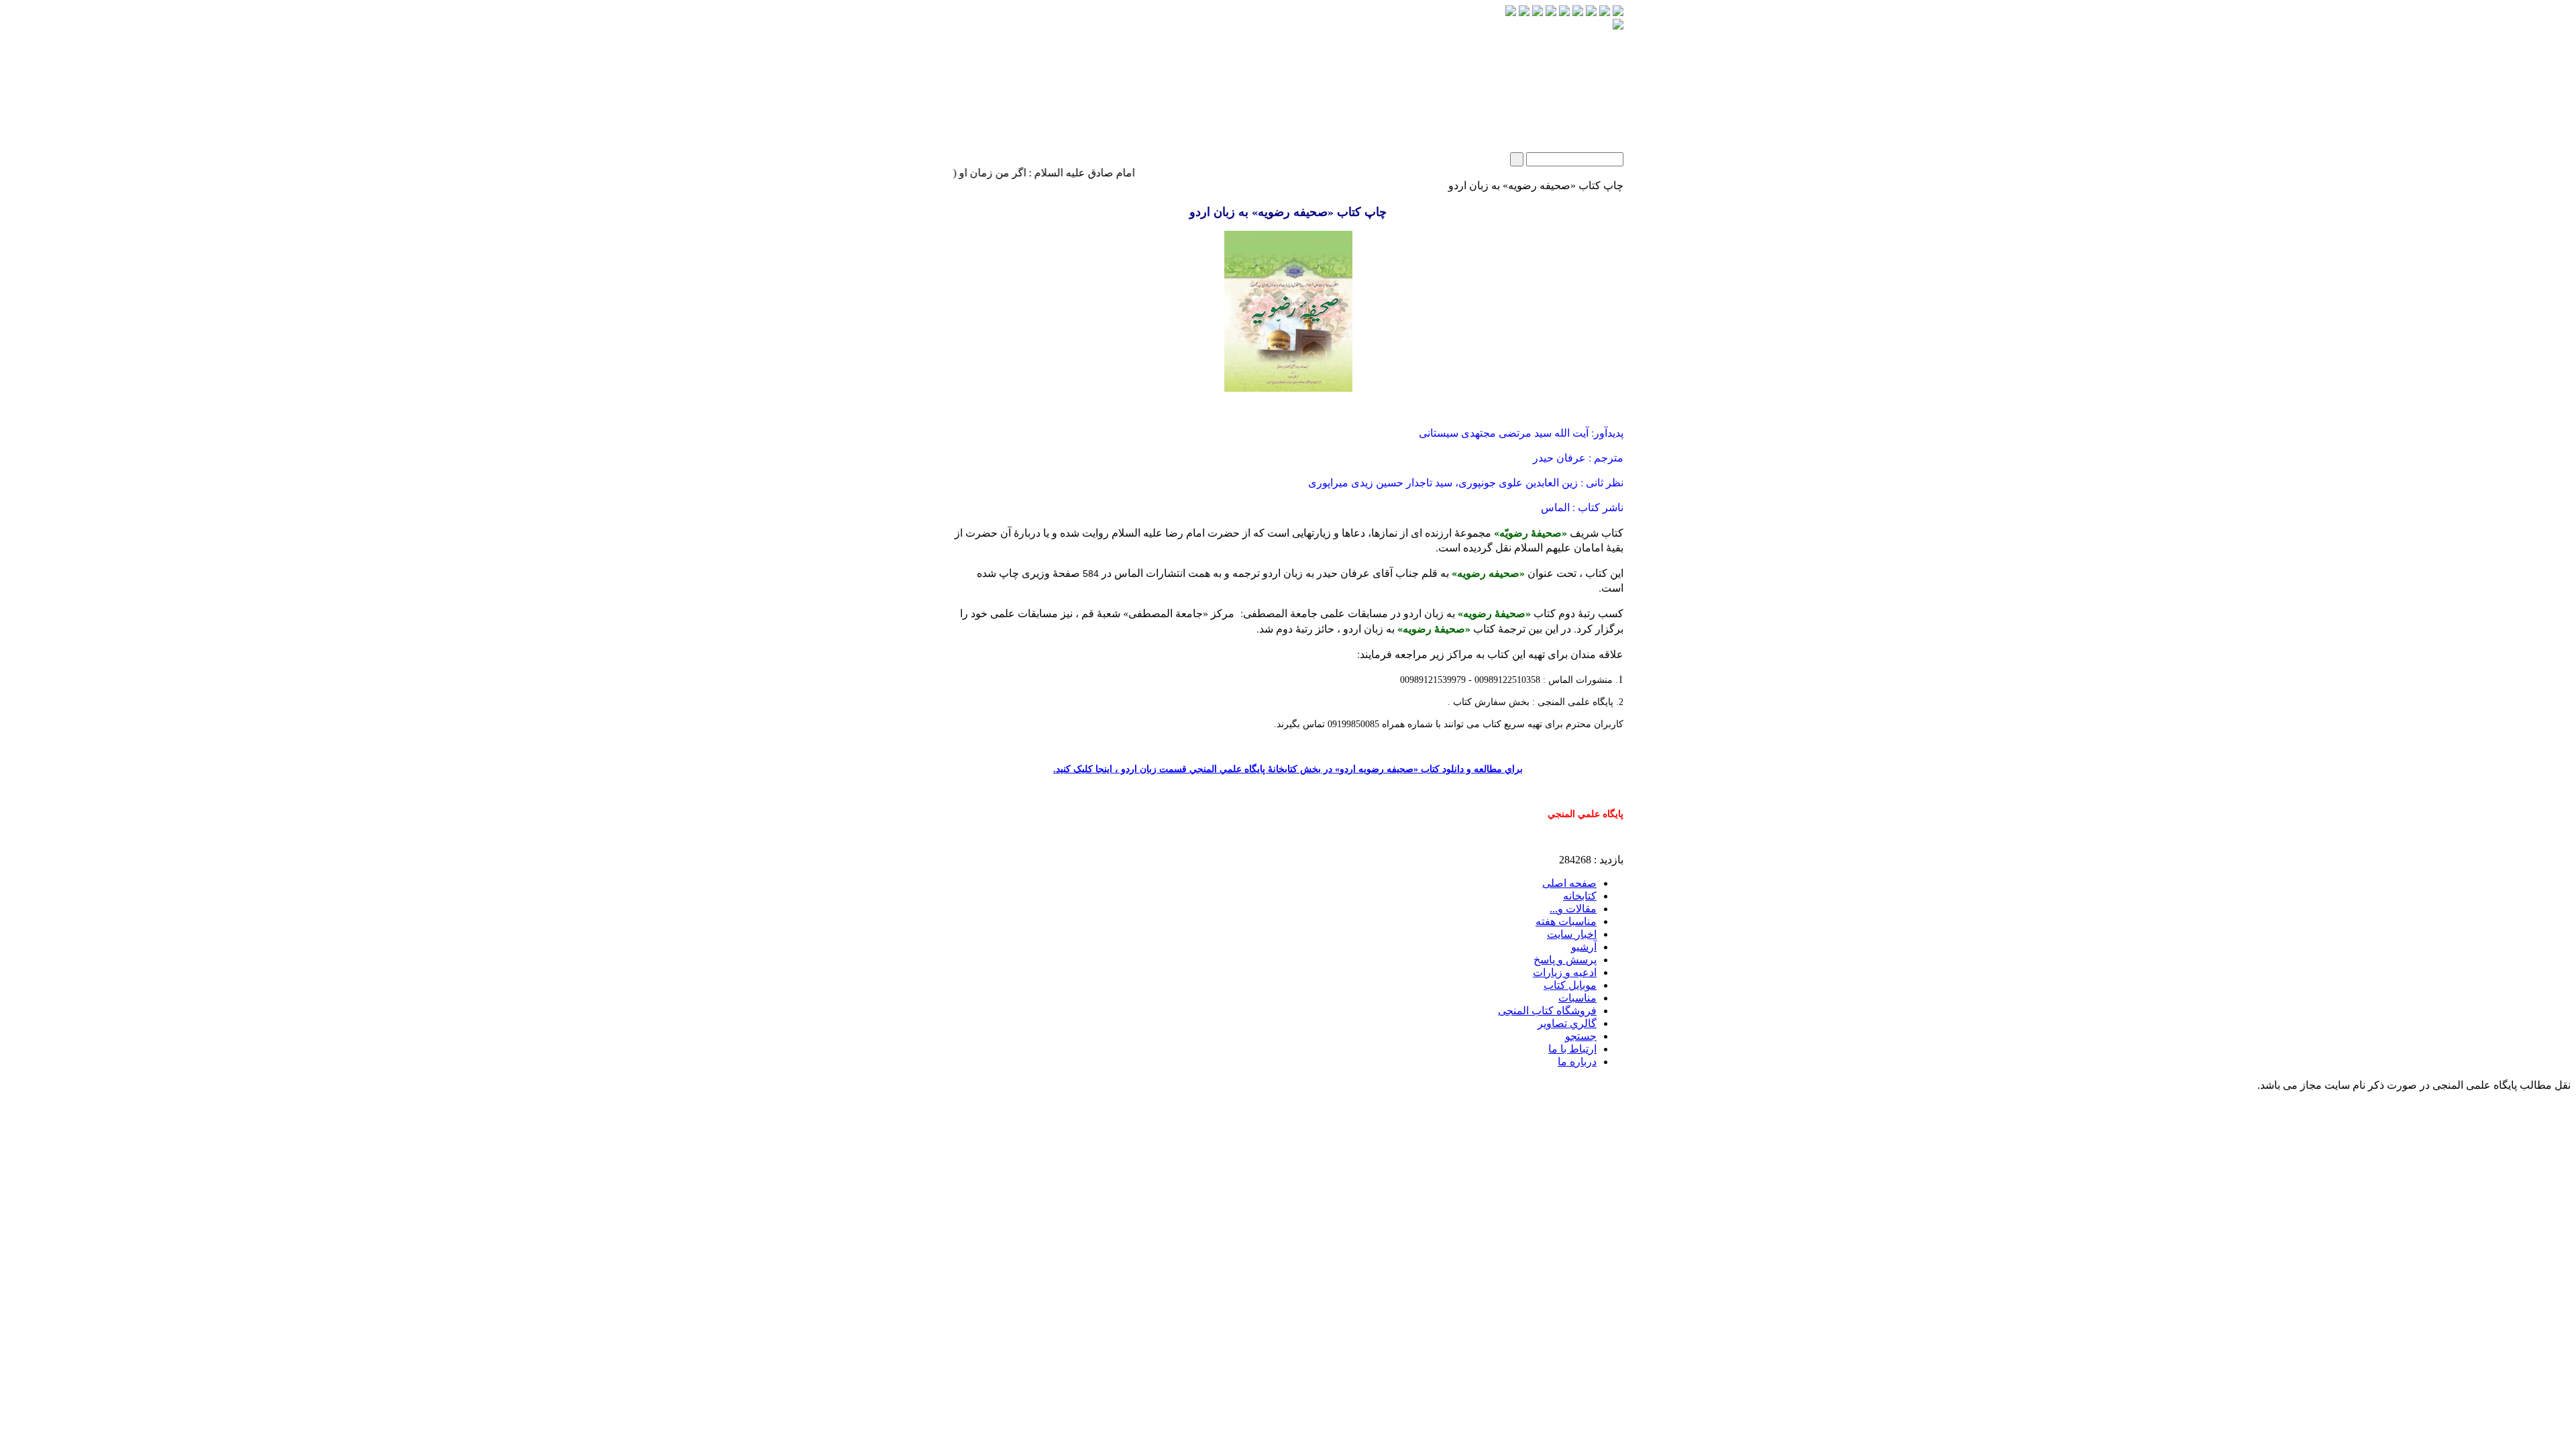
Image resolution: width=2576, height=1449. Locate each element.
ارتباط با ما (1572, 1049)
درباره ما (1577, 1062)
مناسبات (1577, 998)
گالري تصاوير (1567, 1023)
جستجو (1581, 1036)
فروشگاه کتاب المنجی (1547, 1011)
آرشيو (1584, 947)
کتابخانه (1580, 896)
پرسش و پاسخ (1565, 960)
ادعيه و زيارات (1565, 972)
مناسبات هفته (1566, 921)
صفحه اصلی (1569, 883)
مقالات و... (1573, 909)
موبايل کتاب (1570, 985)
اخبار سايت (1572, 934)
